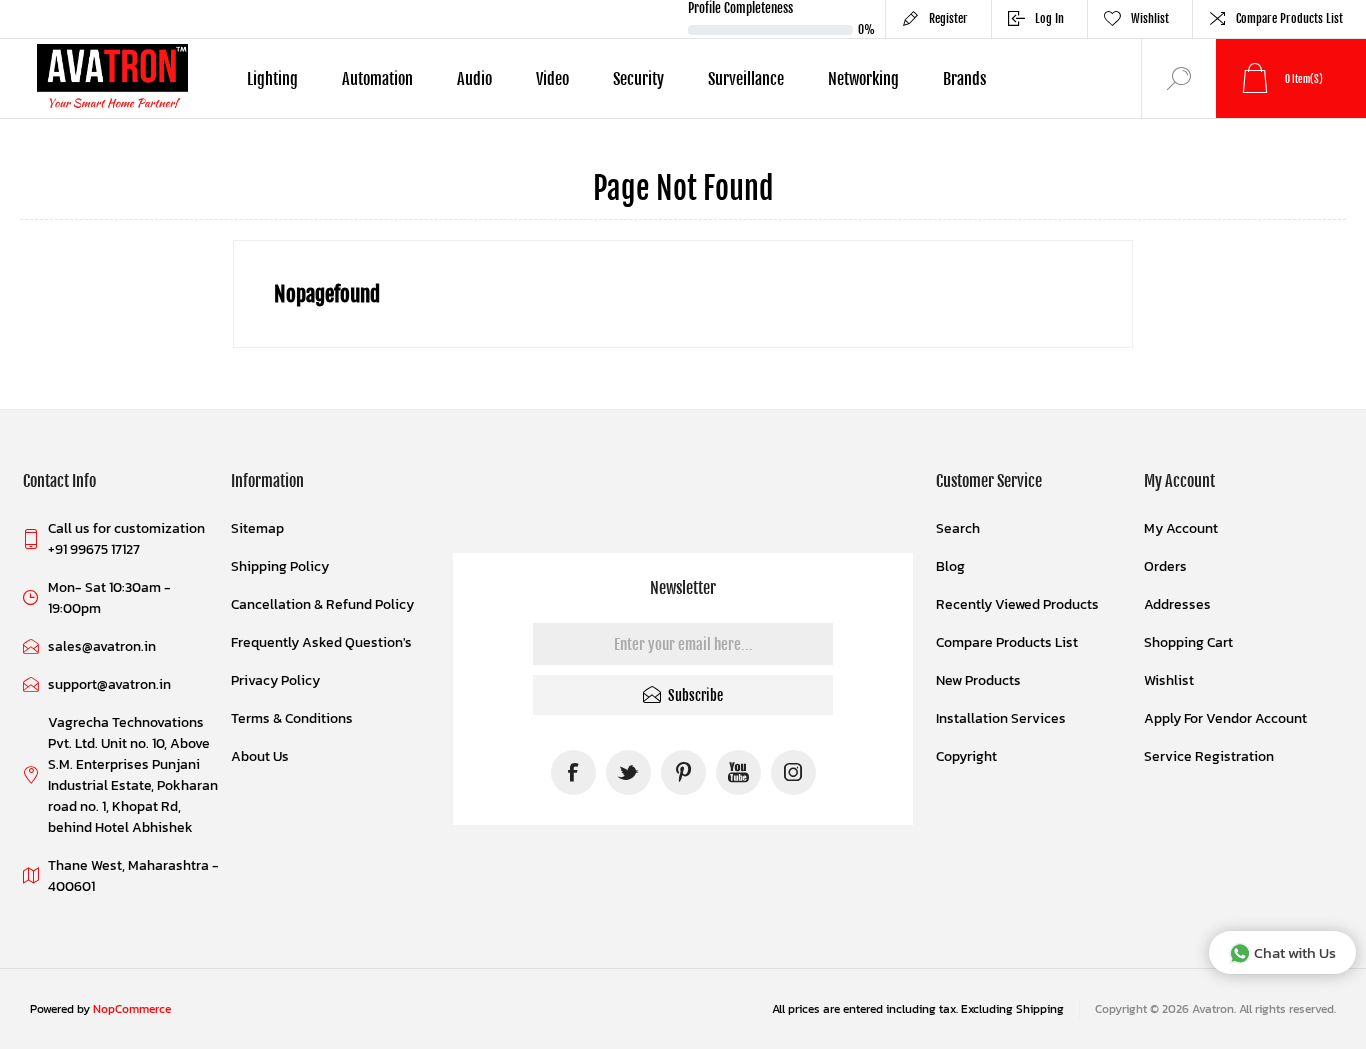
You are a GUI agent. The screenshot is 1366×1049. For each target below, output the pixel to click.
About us (260, 756)
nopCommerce (132, 1009)
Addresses (1177, 604)
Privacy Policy (275, 680)
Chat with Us (1295, 952)
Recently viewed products (1017, 604)
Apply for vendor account (1225, 718)
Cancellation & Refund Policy (322, 604)
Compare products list (1289, 18)
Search (958, 528)
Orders (1165, 566)
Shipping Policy (280, 566)
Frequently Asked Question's (321, 642)
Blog (950, 566)
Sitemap (257, 528)
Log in (1049, 18)
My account (1181, 528)
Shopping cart (1188, 642)
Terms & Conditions (292, 718)
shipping (1040, 1009)
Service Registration (1209, 756)
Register (948, 18)
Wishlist (1169, 680)
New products (978, 680)
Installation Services (1001, 718)
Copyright (966, 756)
